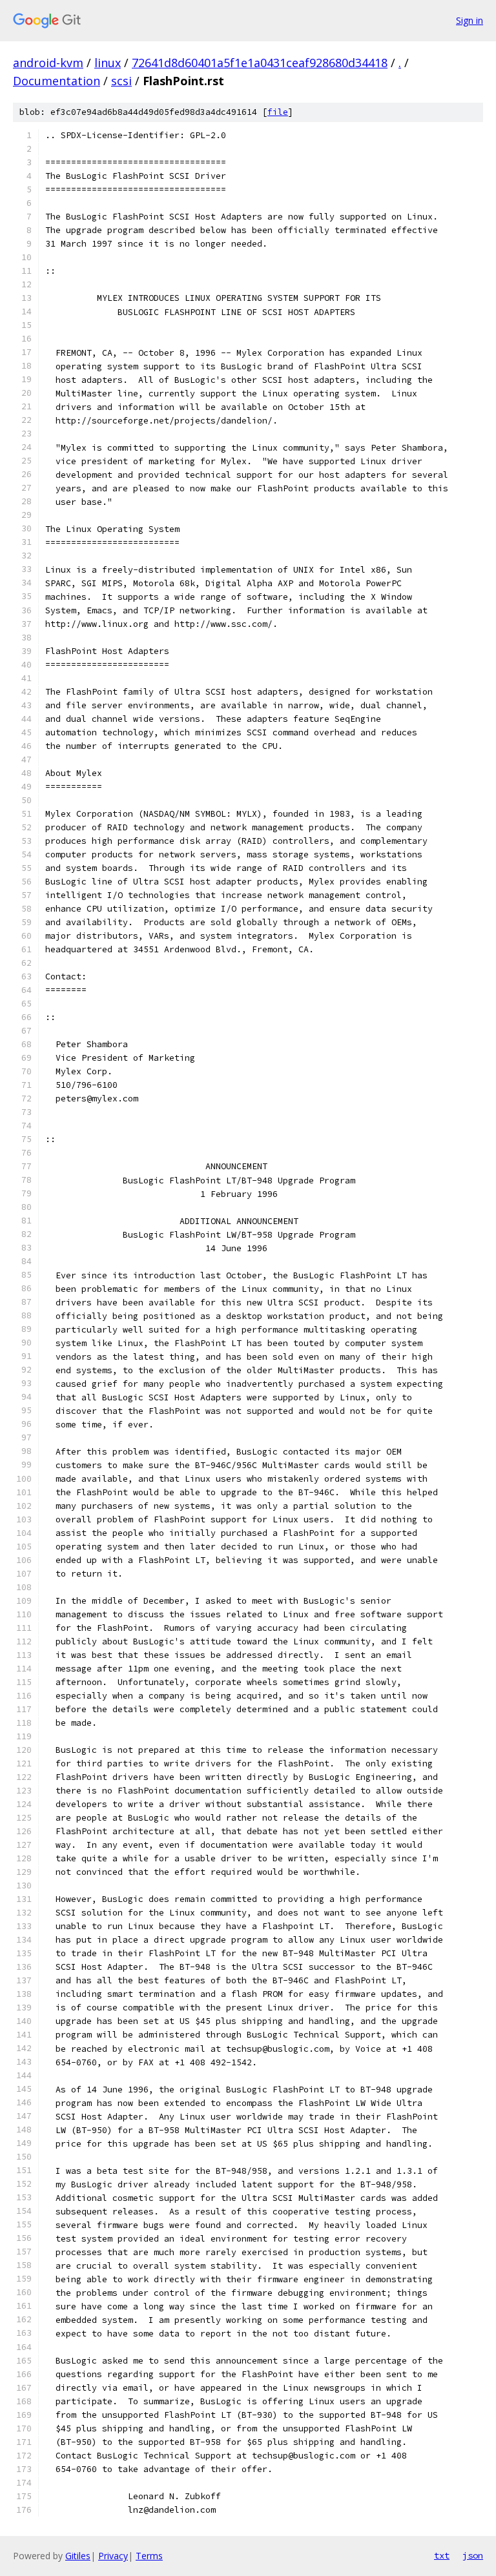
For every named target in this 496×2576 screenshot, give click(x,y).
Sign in (470, 20)
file (278, 112)
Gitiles (78, 2556)
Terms (149, 2556)
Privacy (113, 2556)
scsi (121, 81)
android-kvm (48, 63)
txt (442, 2555)
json (473, 2555)
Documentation (57, 81)
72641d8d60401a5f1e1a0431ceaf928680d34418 (260, 63)
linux (108, 63)
